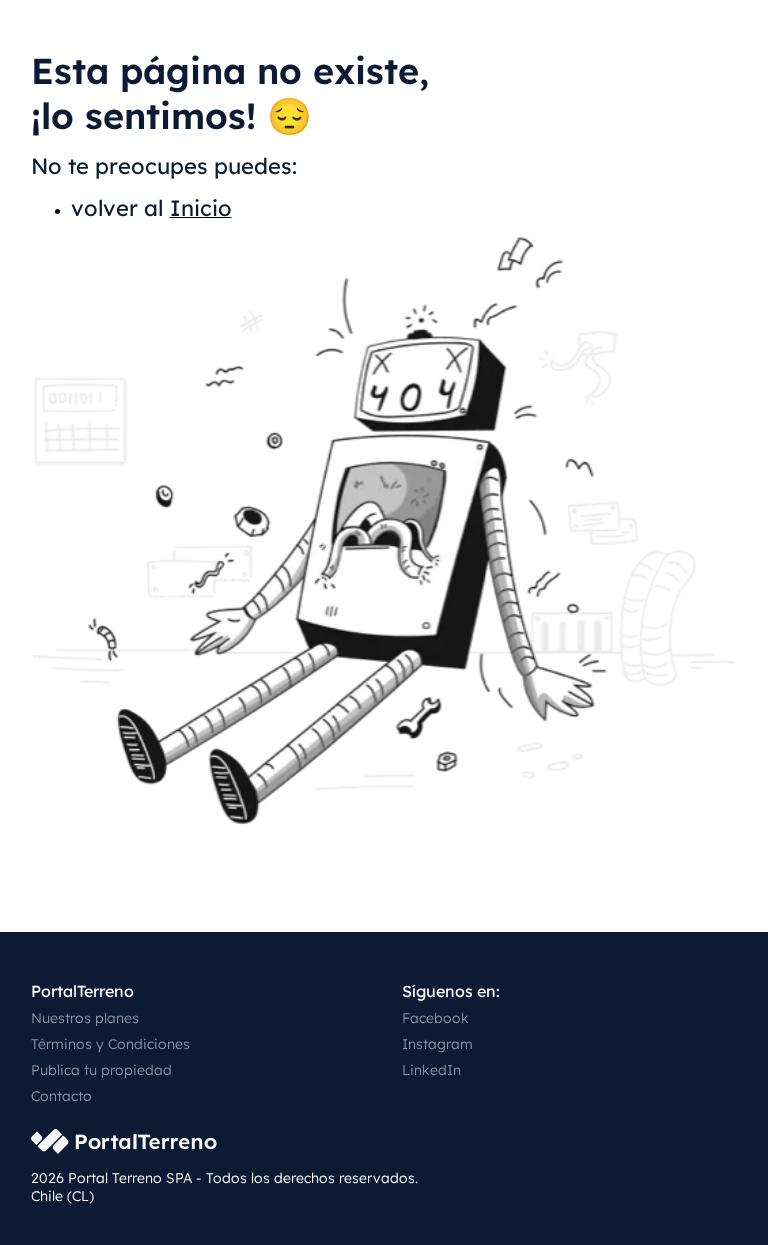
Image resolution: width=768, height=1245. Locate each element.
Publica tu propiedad (101, 1070)
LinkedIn (431, 1070)
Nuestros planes (85, 1018)
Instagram (437, 1044)
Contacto (61, 1096)
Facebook (435, 1018)
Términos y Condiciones (110, 1044)
